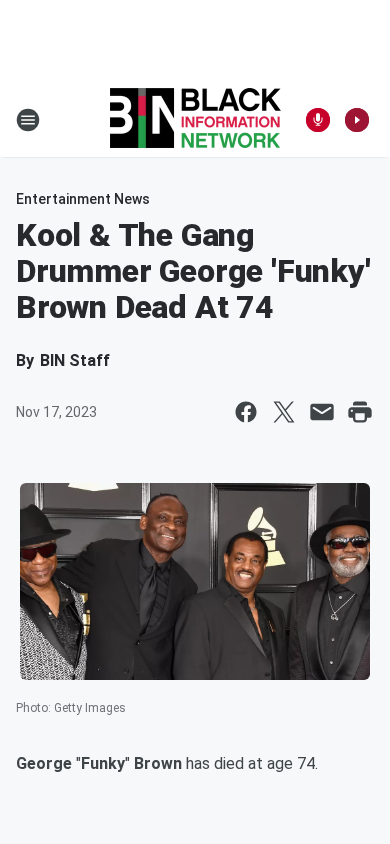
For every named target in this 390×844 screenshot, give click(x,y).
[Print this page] (360, 412)
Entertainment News (83, 199)
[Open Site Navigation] (28, 120)
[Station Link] (195, 120)
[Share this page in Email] (322, 412)
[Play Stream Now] (357, 120)
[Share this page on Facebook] (246, 412)
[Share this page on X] (284, 412)
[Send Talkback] (318, 120)
